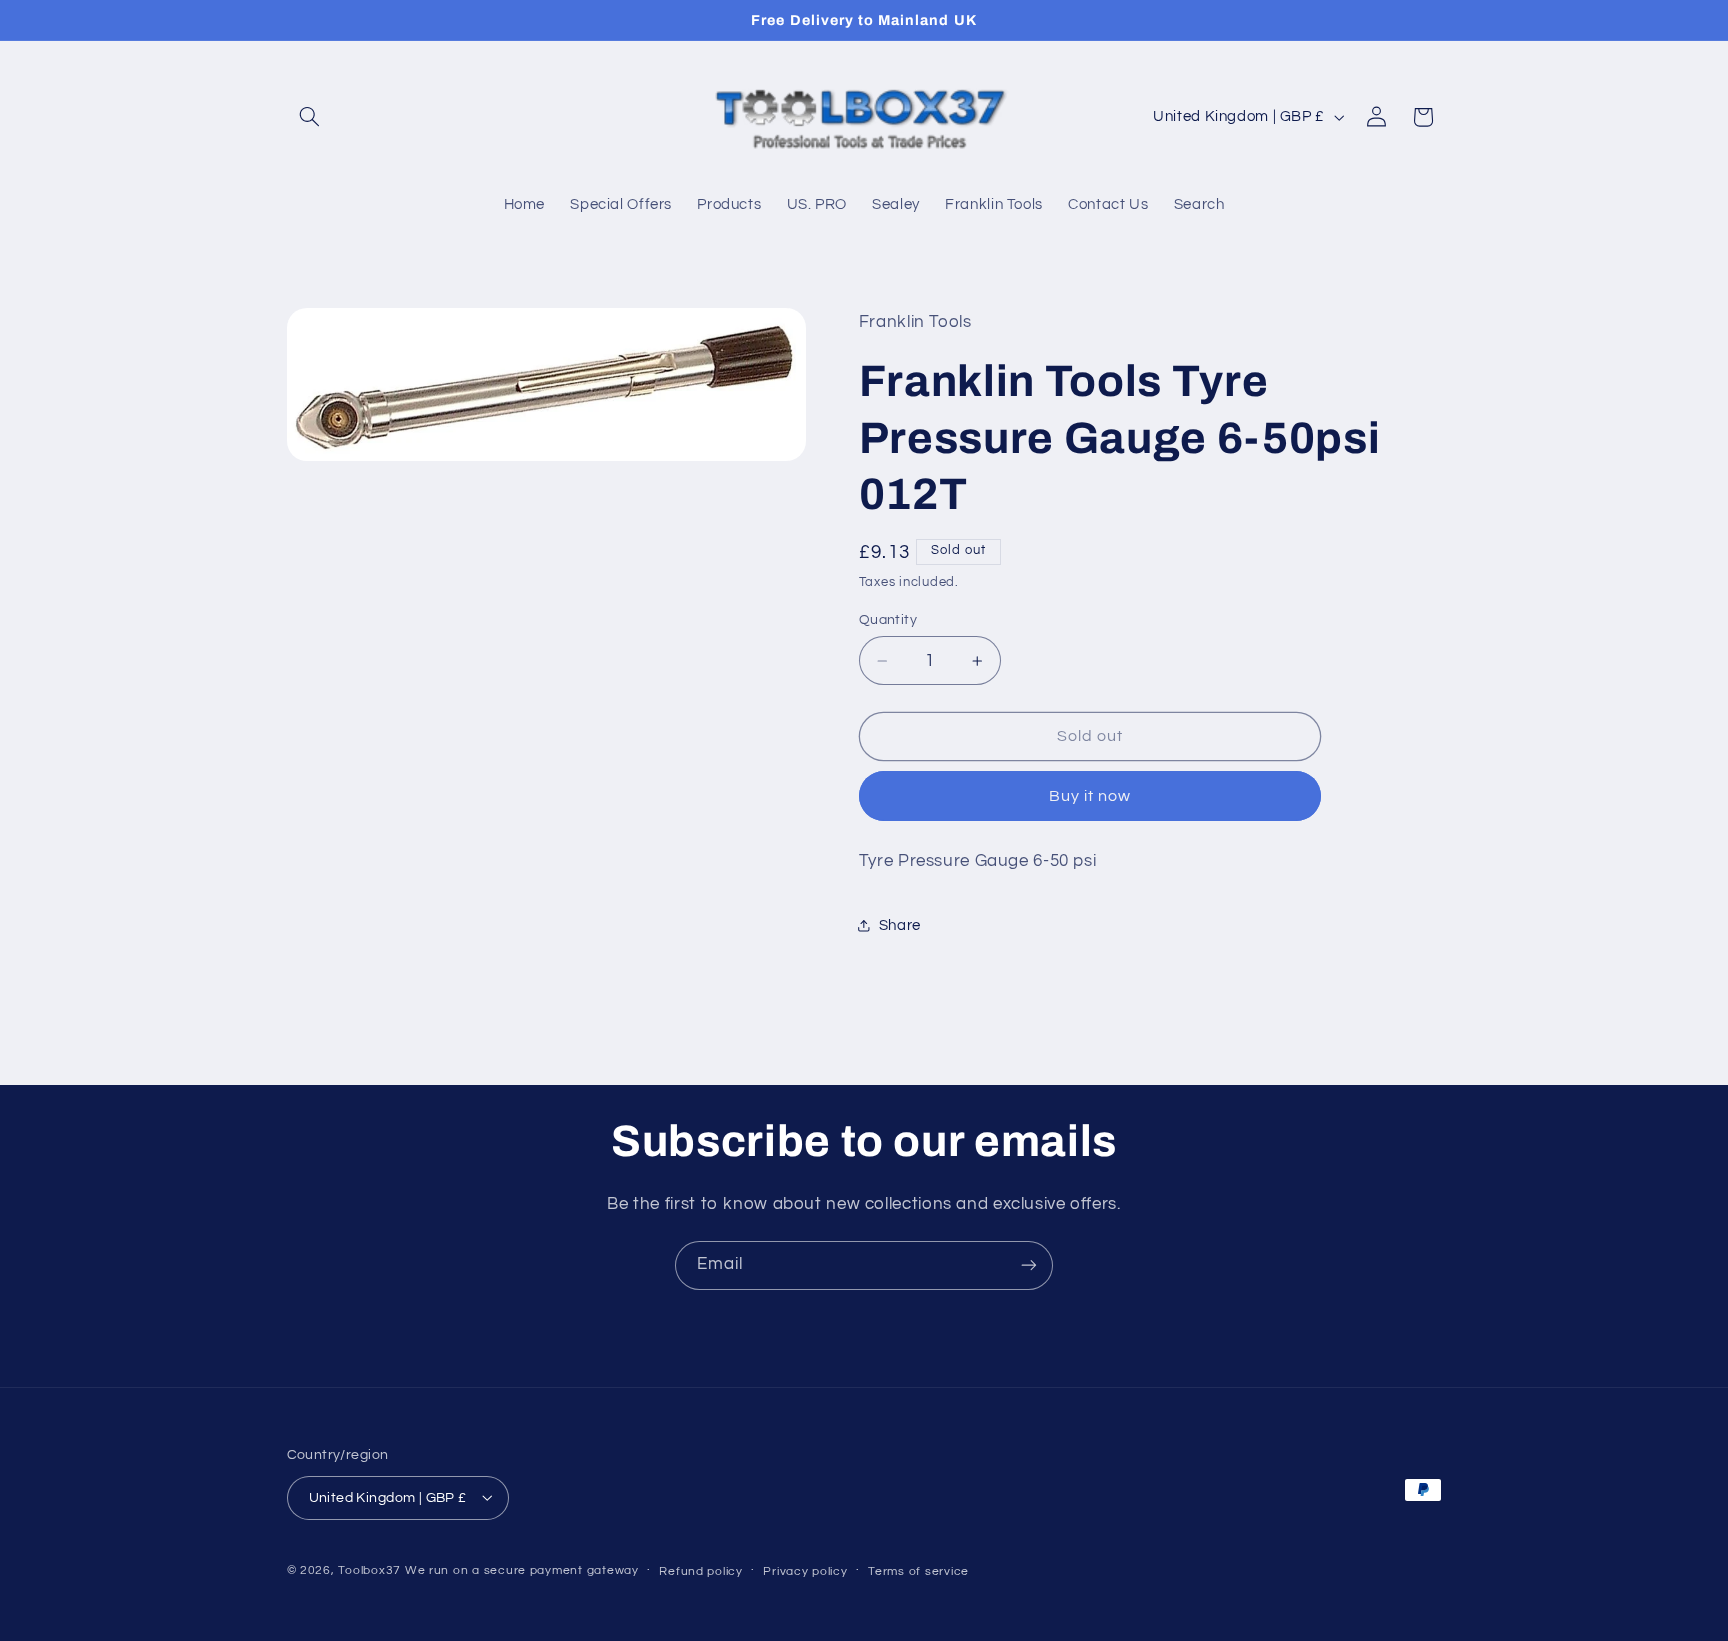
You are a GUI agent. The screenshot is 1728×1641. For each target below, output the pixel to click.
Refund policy (701, 1570)
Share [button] (900, 925)
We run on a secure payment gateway (522, 1569)
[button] (310, 117)
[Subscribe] (1029, 1265)
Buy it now (1090, 796)
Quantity (888, 620)
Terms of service (918, 1570)
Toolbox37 (369, 1569)
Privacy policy (805, 1570)
